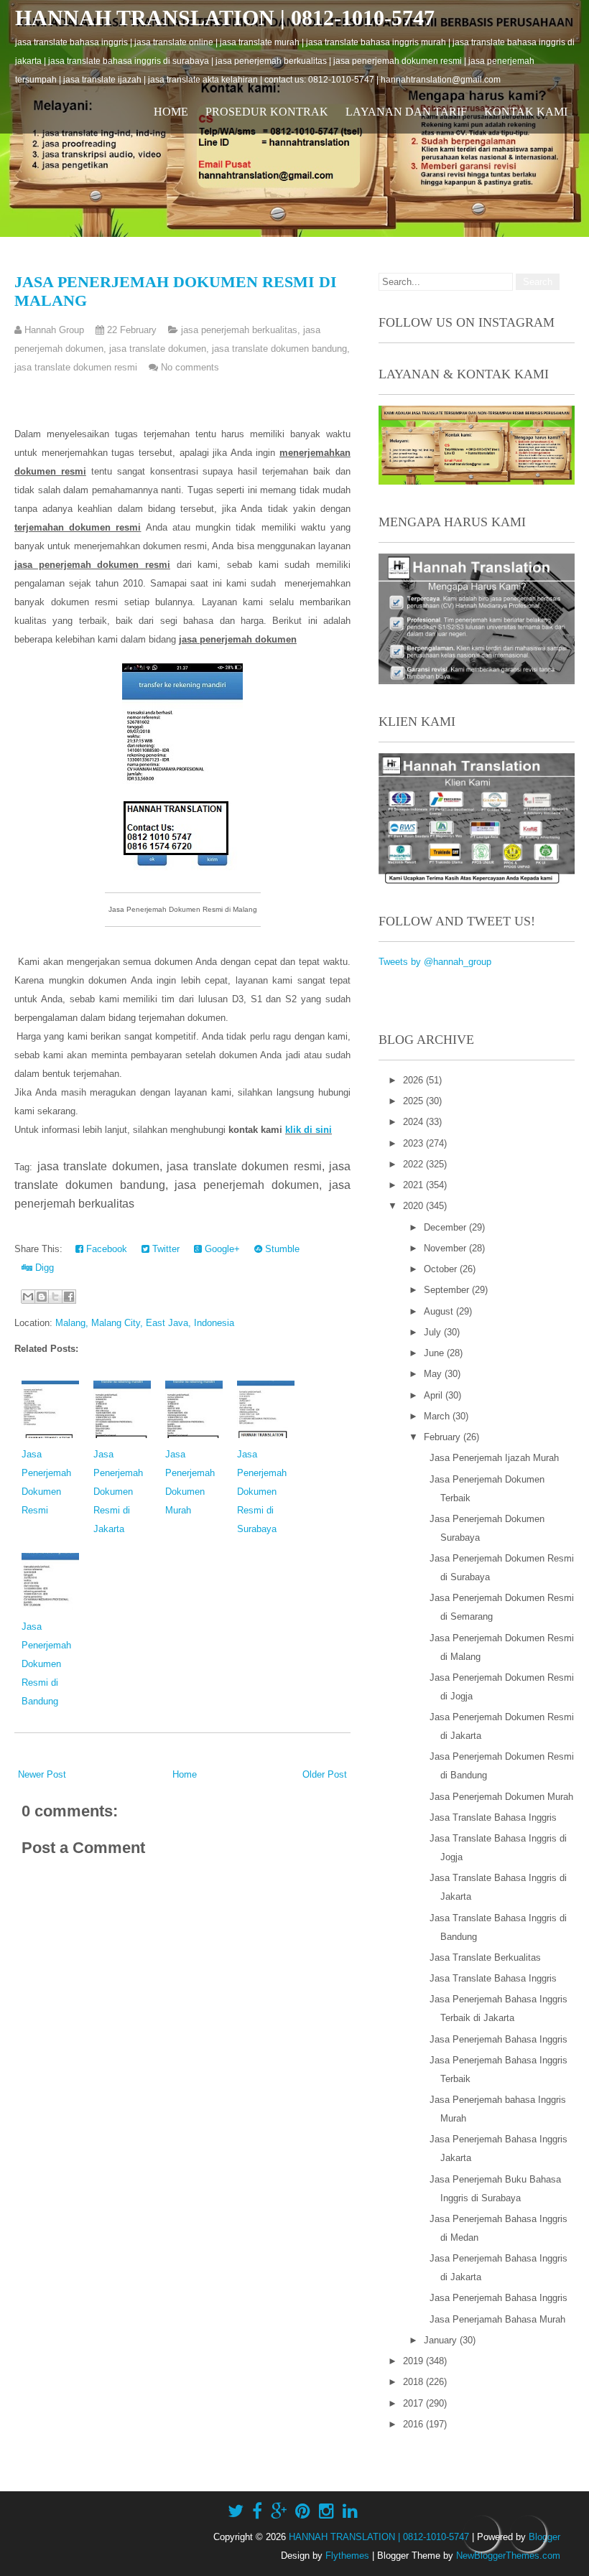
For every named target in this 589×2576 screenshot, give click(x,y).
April (435, 1395)
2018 (414, 2382)
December (446, 1227)
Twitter (164, 1249)
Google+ (221, 1249)
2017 (414, 2403)
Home (171, 112)
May (434, 1374)
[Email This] (28, 1297)
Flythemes (347, 2556)
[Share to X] (55, 1297)
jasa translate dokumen (158, 349)
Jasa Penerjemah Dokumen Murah (501, 1797)
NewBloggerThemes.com (508, 2556)
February (444, 1437)
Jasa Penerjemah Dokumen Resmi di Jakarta (118, 1492)
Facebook (105, 1249)
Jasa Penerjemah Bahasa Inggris (498, 2039)
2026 (414, 1080)
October (442, 1269)
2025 (414, 1101)
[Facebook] (257, 2511)
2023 (414, 1143)
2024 (414, 1122)
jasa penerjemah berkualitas (239, 330)
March (438, 1416)
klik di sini (309, 1130)
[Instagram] (326, 2511)
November (446, 1248)
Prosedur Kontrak (267, 112)
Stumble (281, 1249)
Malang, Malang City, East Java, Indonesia (145, 1323)
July (434, 1332)
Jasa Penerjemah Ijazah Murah (494, 1458)
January (442, 2340)
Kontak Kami (526, 112)
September (448, 1290)
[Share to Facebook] (69, 1297)
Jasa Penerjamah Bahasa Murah (497, 2319)
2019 (414, 2361)
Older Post (325, 1774)
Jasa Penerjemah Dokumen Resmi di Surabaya (262, 1492)
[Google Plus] (279, 2511)
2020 (414, 1206)
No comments (190, 367)
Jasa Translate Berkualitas (485, 1957)
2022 (414, 1164)
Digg (43, 1268)
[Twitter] (236, 2511)
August (440, 1311)
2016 (414, 2424)
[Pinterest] (303, 2511)
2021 (414, 1185)
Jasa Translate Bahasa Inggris (493, 1817)
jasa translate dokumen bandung (279, 349)
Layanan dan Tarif (406, 112)
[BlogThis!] (42, 1297)
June (435, 1353)
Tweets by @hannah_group (435, 962)
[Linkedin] (350, 2511)
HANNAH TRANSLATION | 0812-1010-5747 (225, 18)
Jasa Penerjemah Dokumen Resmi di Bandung (46, 1664)
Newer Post (42, 1774)
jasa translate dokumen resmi (76, 367)
